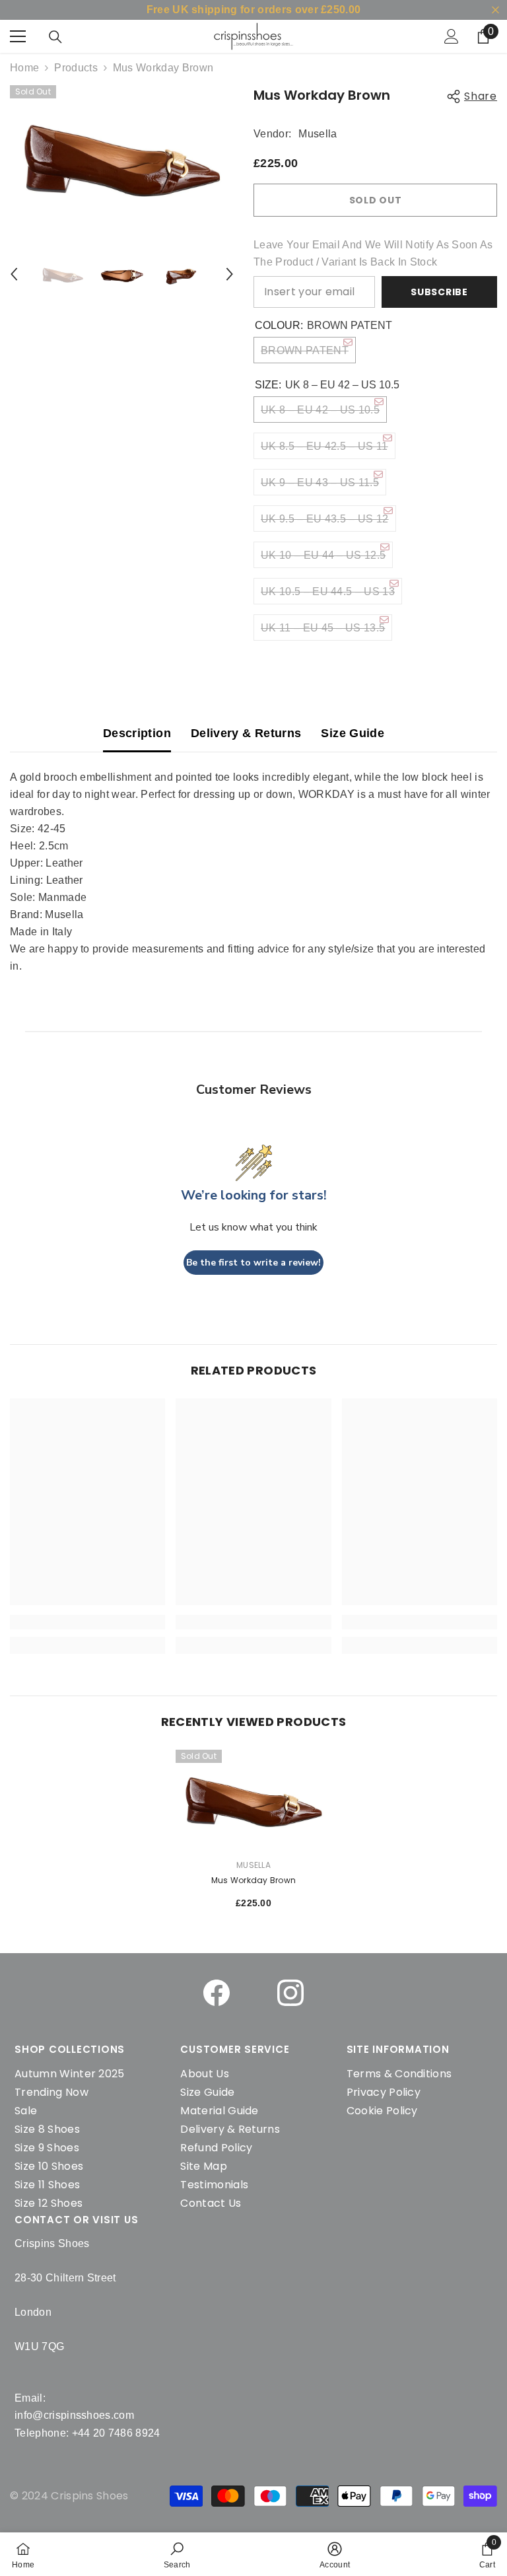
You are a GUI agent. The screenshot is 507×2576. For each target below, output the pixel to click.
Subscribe (439, 292)
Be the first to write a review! (253, 1263)
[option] (122, 156)
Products (76, 68)
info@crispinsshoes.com (74, 2415)
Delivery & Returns (246, 733)
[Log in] (452, 36)
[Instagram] (290, 1993)
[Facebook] (217, 1993)
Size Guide (353, 733)
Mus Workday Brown (253, 1880)
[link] (177, 2554)
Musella (318, 134)
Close (495, 10)
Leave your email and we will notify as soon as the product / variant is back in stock (373, 253)
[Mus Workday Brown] (253, 1799)
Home (24, 68)
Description (137, 733)
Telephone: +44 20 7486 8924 (87, 2433)
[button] (14, 274)
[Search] (55, 37)
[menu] (18, 36)
